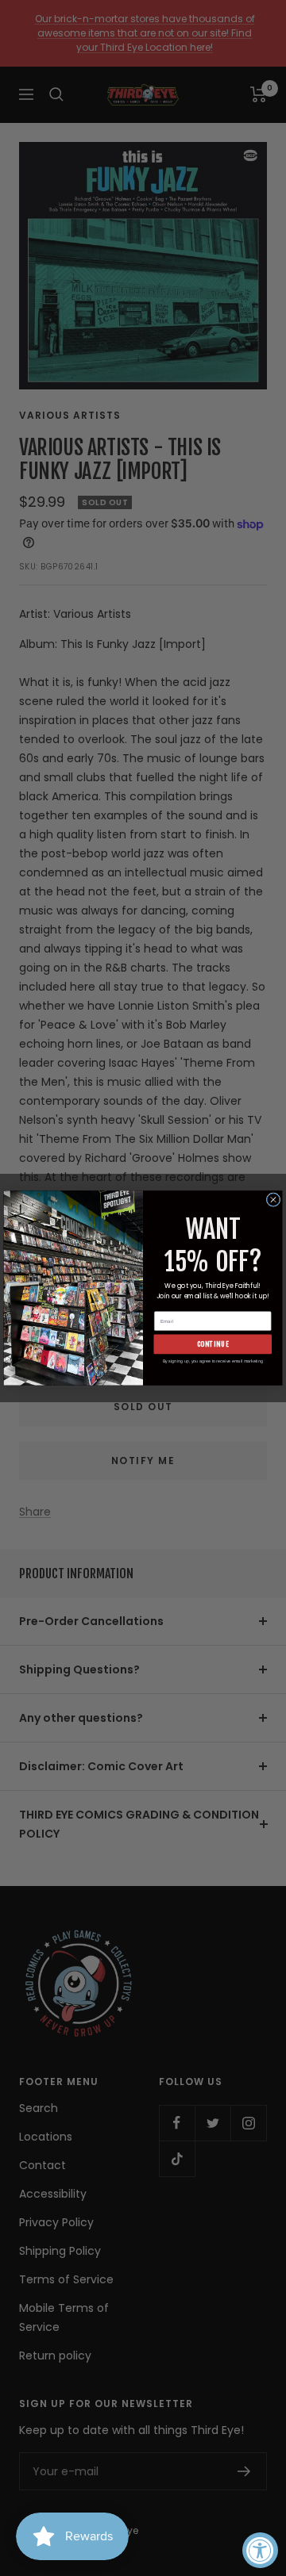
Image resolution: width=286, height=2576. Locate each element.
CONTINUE (213, 1344)
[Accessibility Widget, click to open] (260, 2550)
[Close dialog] (273, 1200)
